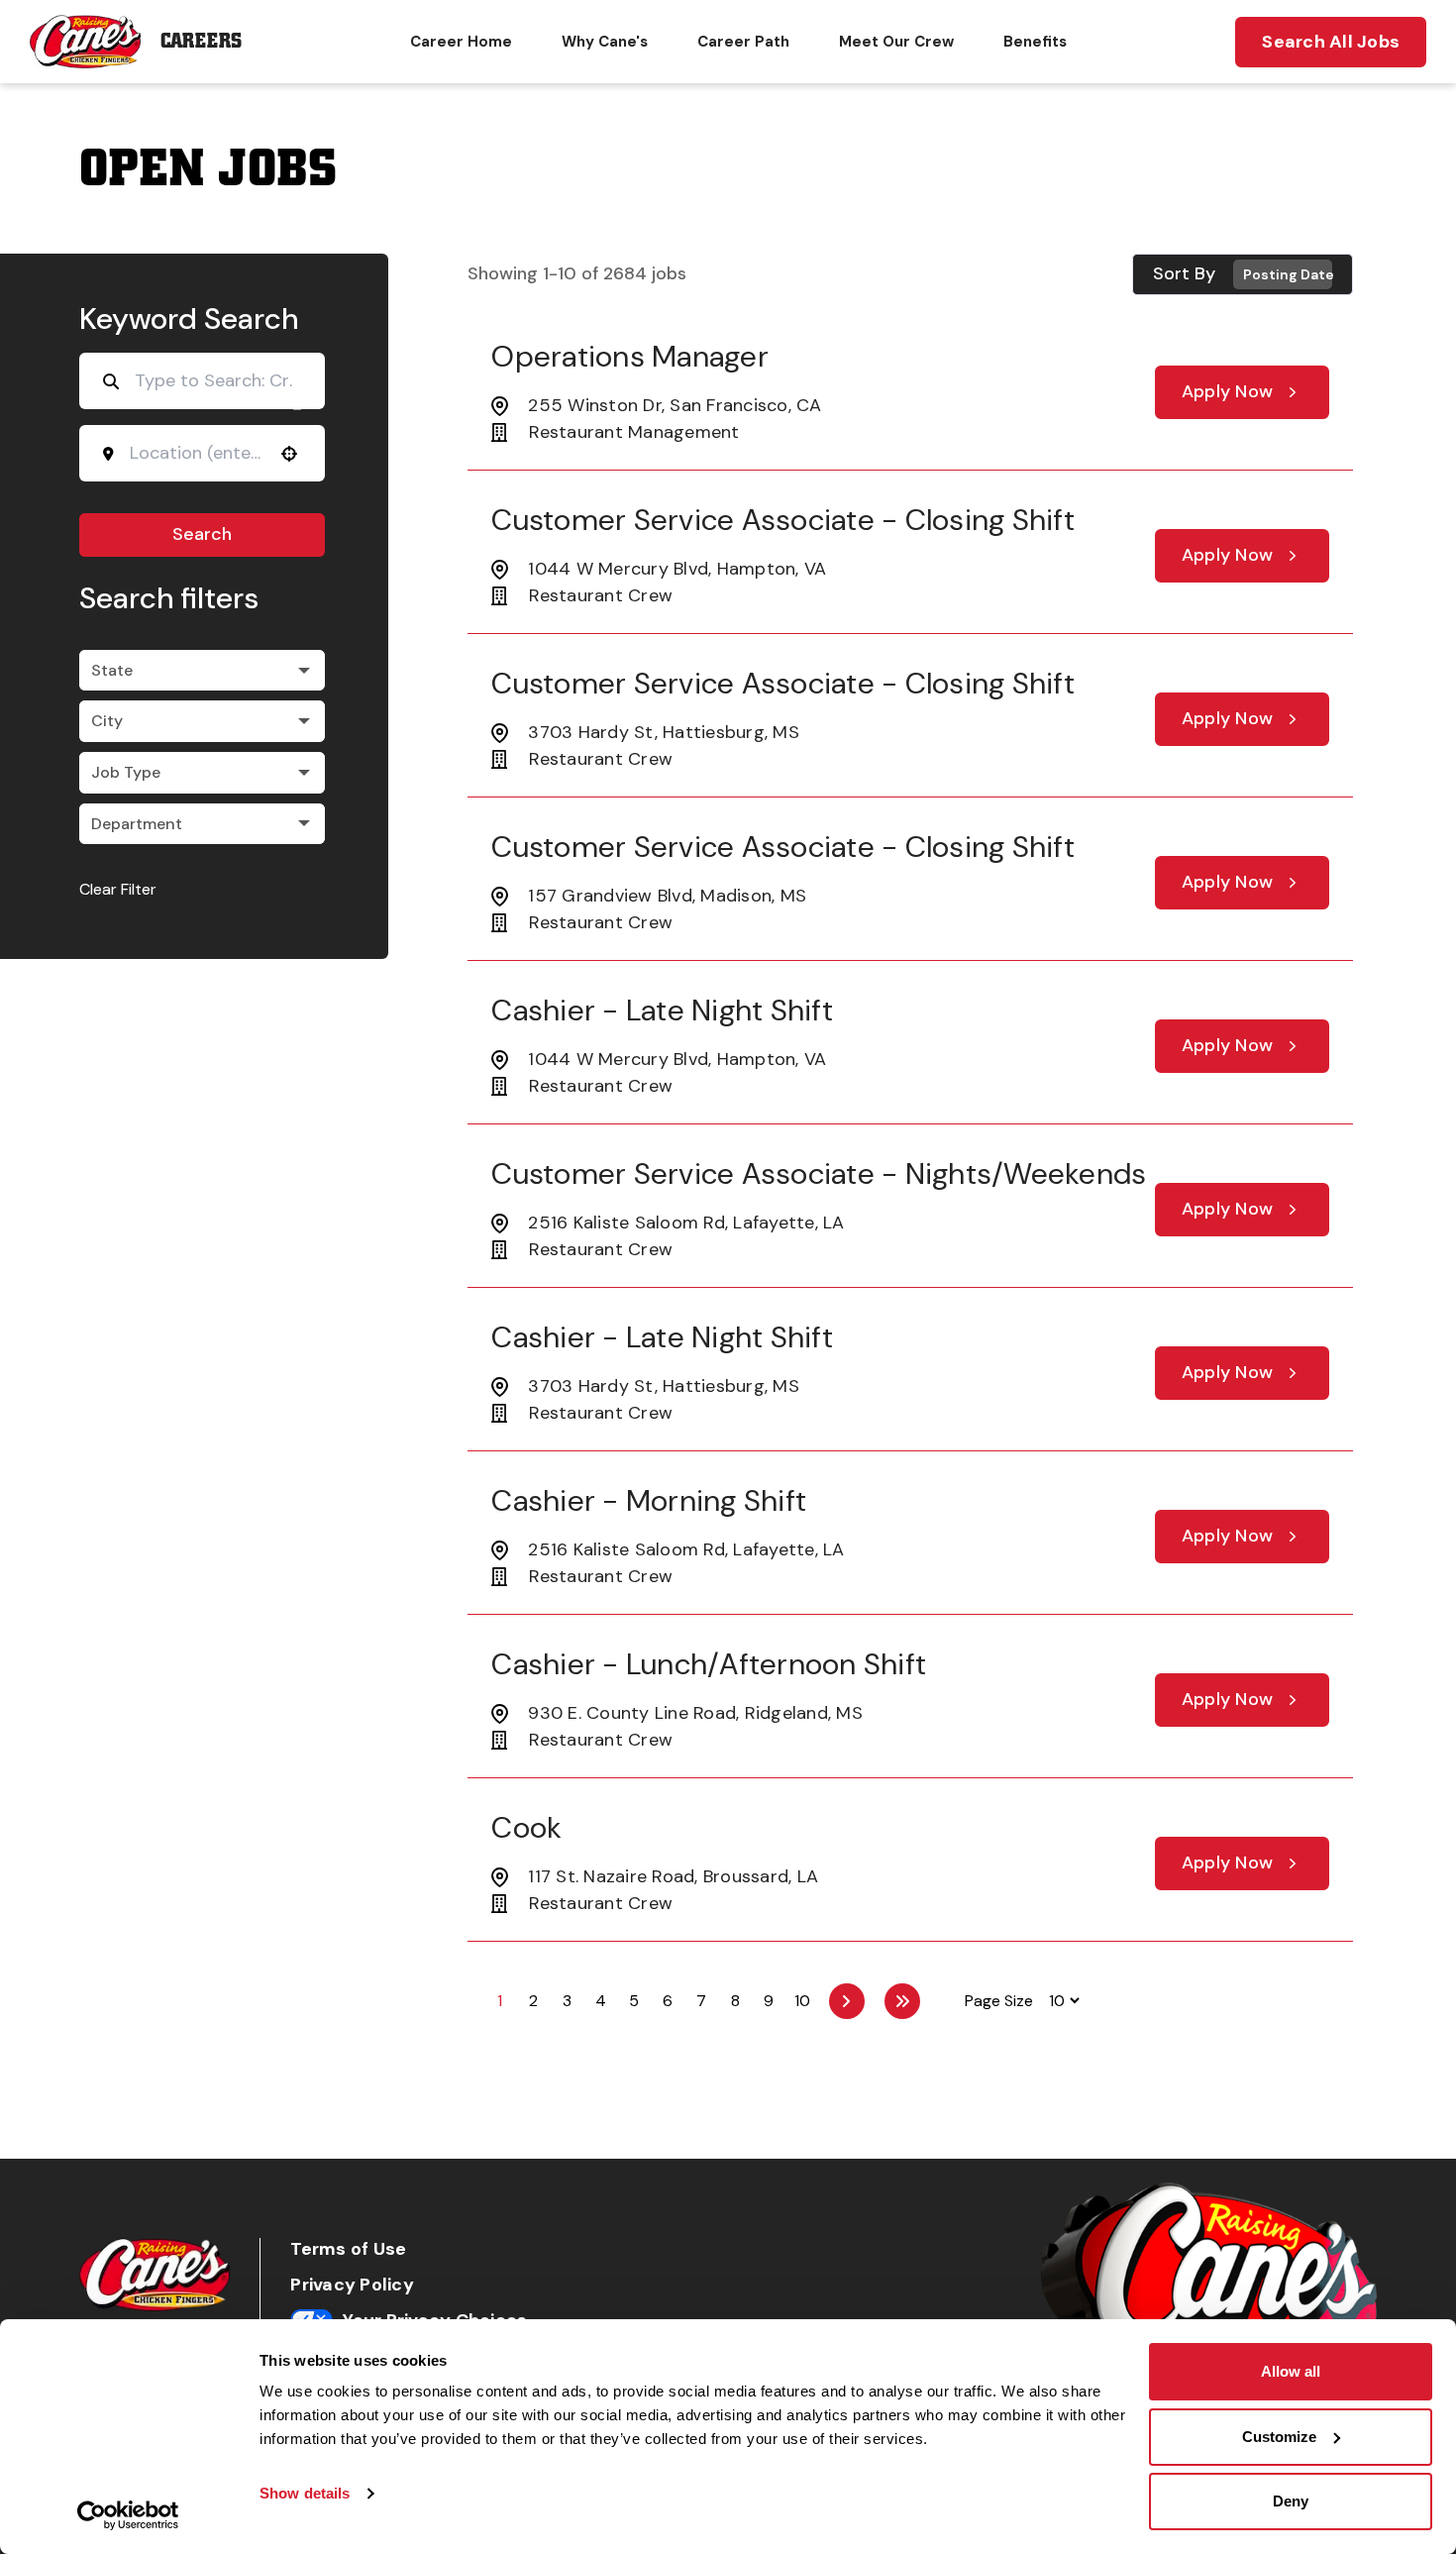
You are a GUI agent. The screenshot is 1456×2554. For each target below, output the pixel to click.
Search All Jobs (1331, 42)
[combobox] (196, 453)
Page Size (999, 2001)
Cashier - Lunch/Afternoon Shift (709, 1664)
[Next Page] (847, 2001)
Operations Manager (630, 356)
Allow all (1291, 2371)
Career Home (461, 42)
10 (802, 2001)
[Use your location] (289, 454)
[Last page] (902, 2001)
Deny (1291, 2501)
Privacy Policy (352, 2285)
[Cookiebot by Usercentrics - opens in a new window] (128, 2515)
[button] (202, 671)
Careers (201, 41)
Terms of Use (348, 2249)
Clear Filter (118, 889)
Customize (1279, 2437)
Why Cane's (605, 42)
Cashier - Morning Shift (649, 1500)
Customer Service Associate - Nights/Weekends (819, 1173)
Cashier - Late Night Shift (662, 1010)
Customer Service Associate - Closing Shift (783, 520)
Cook (526, 1827)
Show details (305, 2493)
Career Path (743, 42)
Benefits (1035, 42)
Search (202, 534)
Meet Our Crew (896, 42)
